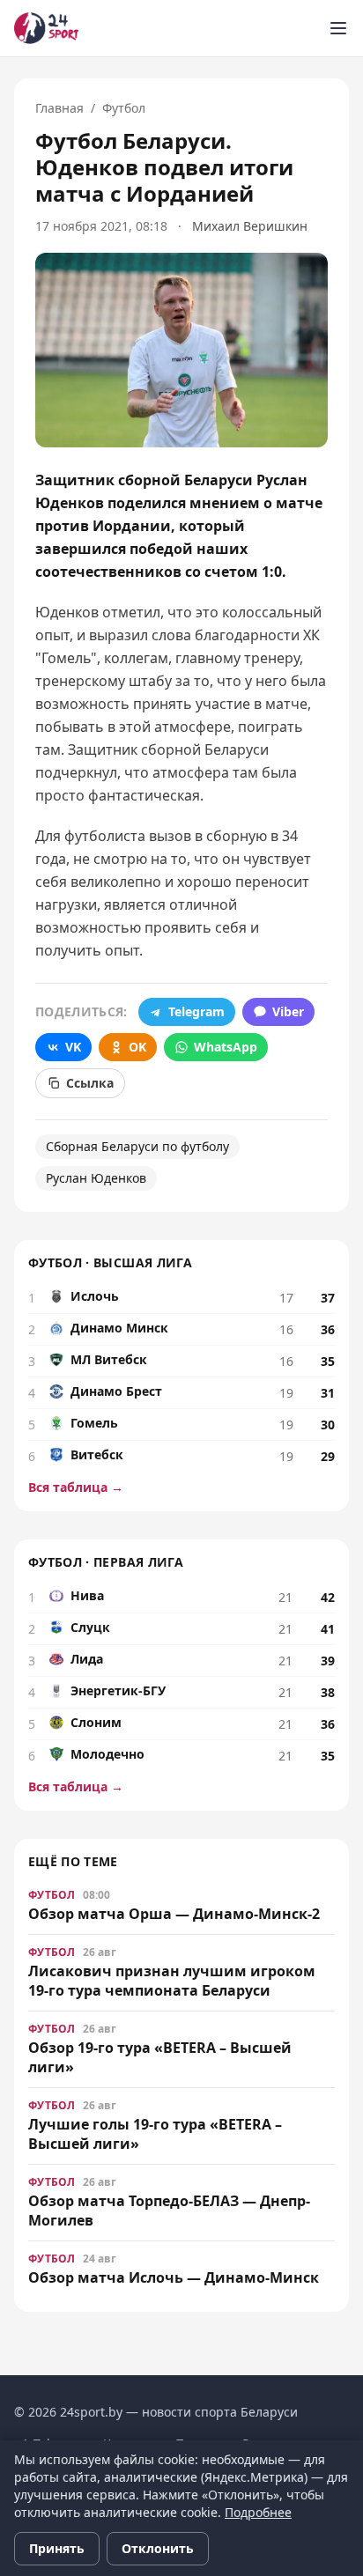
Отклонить (158, 2548)
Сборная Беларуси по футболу (137, 1146)
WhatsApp (226, 1047)
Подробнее (258, 2512)
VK (73, 1047)
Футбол (124, 108)
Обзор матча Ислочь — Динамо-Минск (174, 2277)
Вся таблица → (76, 1487)
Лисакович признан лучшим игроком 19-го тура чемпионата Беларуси (172, 1981)
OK (137, 1047)
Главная (59, 108)
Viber (288, 1011)
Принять (57, 2548)
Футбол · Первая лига (106, 1562)
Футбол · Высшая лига (110, 1262)
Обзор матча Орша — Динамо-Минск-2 (174, 1914)
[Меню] (338, 28)
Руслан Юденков (96, 1178)
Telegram (196, 1011)
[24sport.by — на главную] (46, 28)
